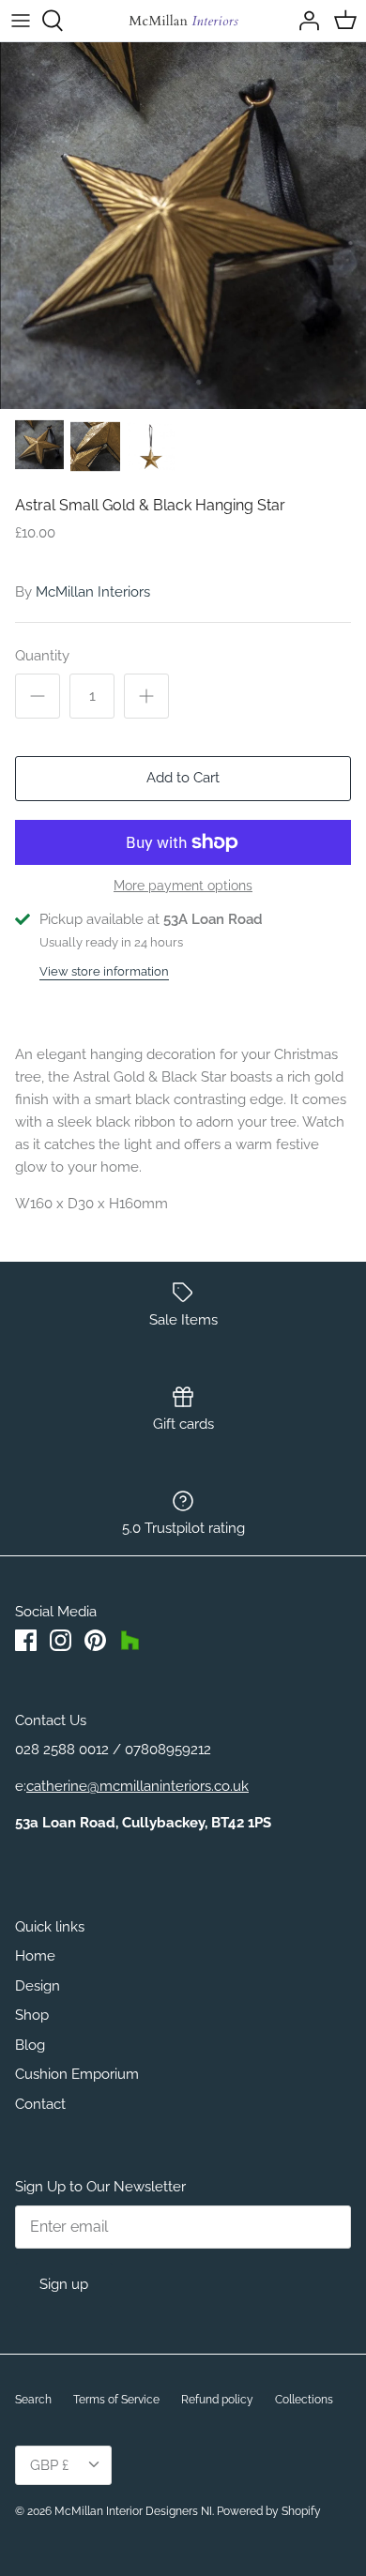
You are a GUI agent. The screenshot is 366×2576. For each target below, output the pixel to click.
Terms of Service (116, 2400)
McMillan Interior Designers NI (133, 2511)
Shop (32, 2015)
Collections (304, 2400)
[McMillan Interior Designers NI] (183, 21)
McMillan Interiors (93, 592)
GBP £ (49, 2465)
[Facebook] (26, 1640)
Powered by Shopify (269, 2511)
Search (33, 2400)
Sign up (64, 2284)
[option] (183, 226)
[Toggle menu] (21, 21)
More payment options (183, 886)
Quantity (42, 656)
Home (35, 1956)
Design (38, 1986)
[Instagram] (61, 1640)
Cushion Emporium (77, 2074)
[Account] (304, 21)
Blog (30, 2045)
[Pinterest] (95, 1640)
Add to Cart (183, 778)
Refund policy (217, 2400)
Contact (40, 2104)
